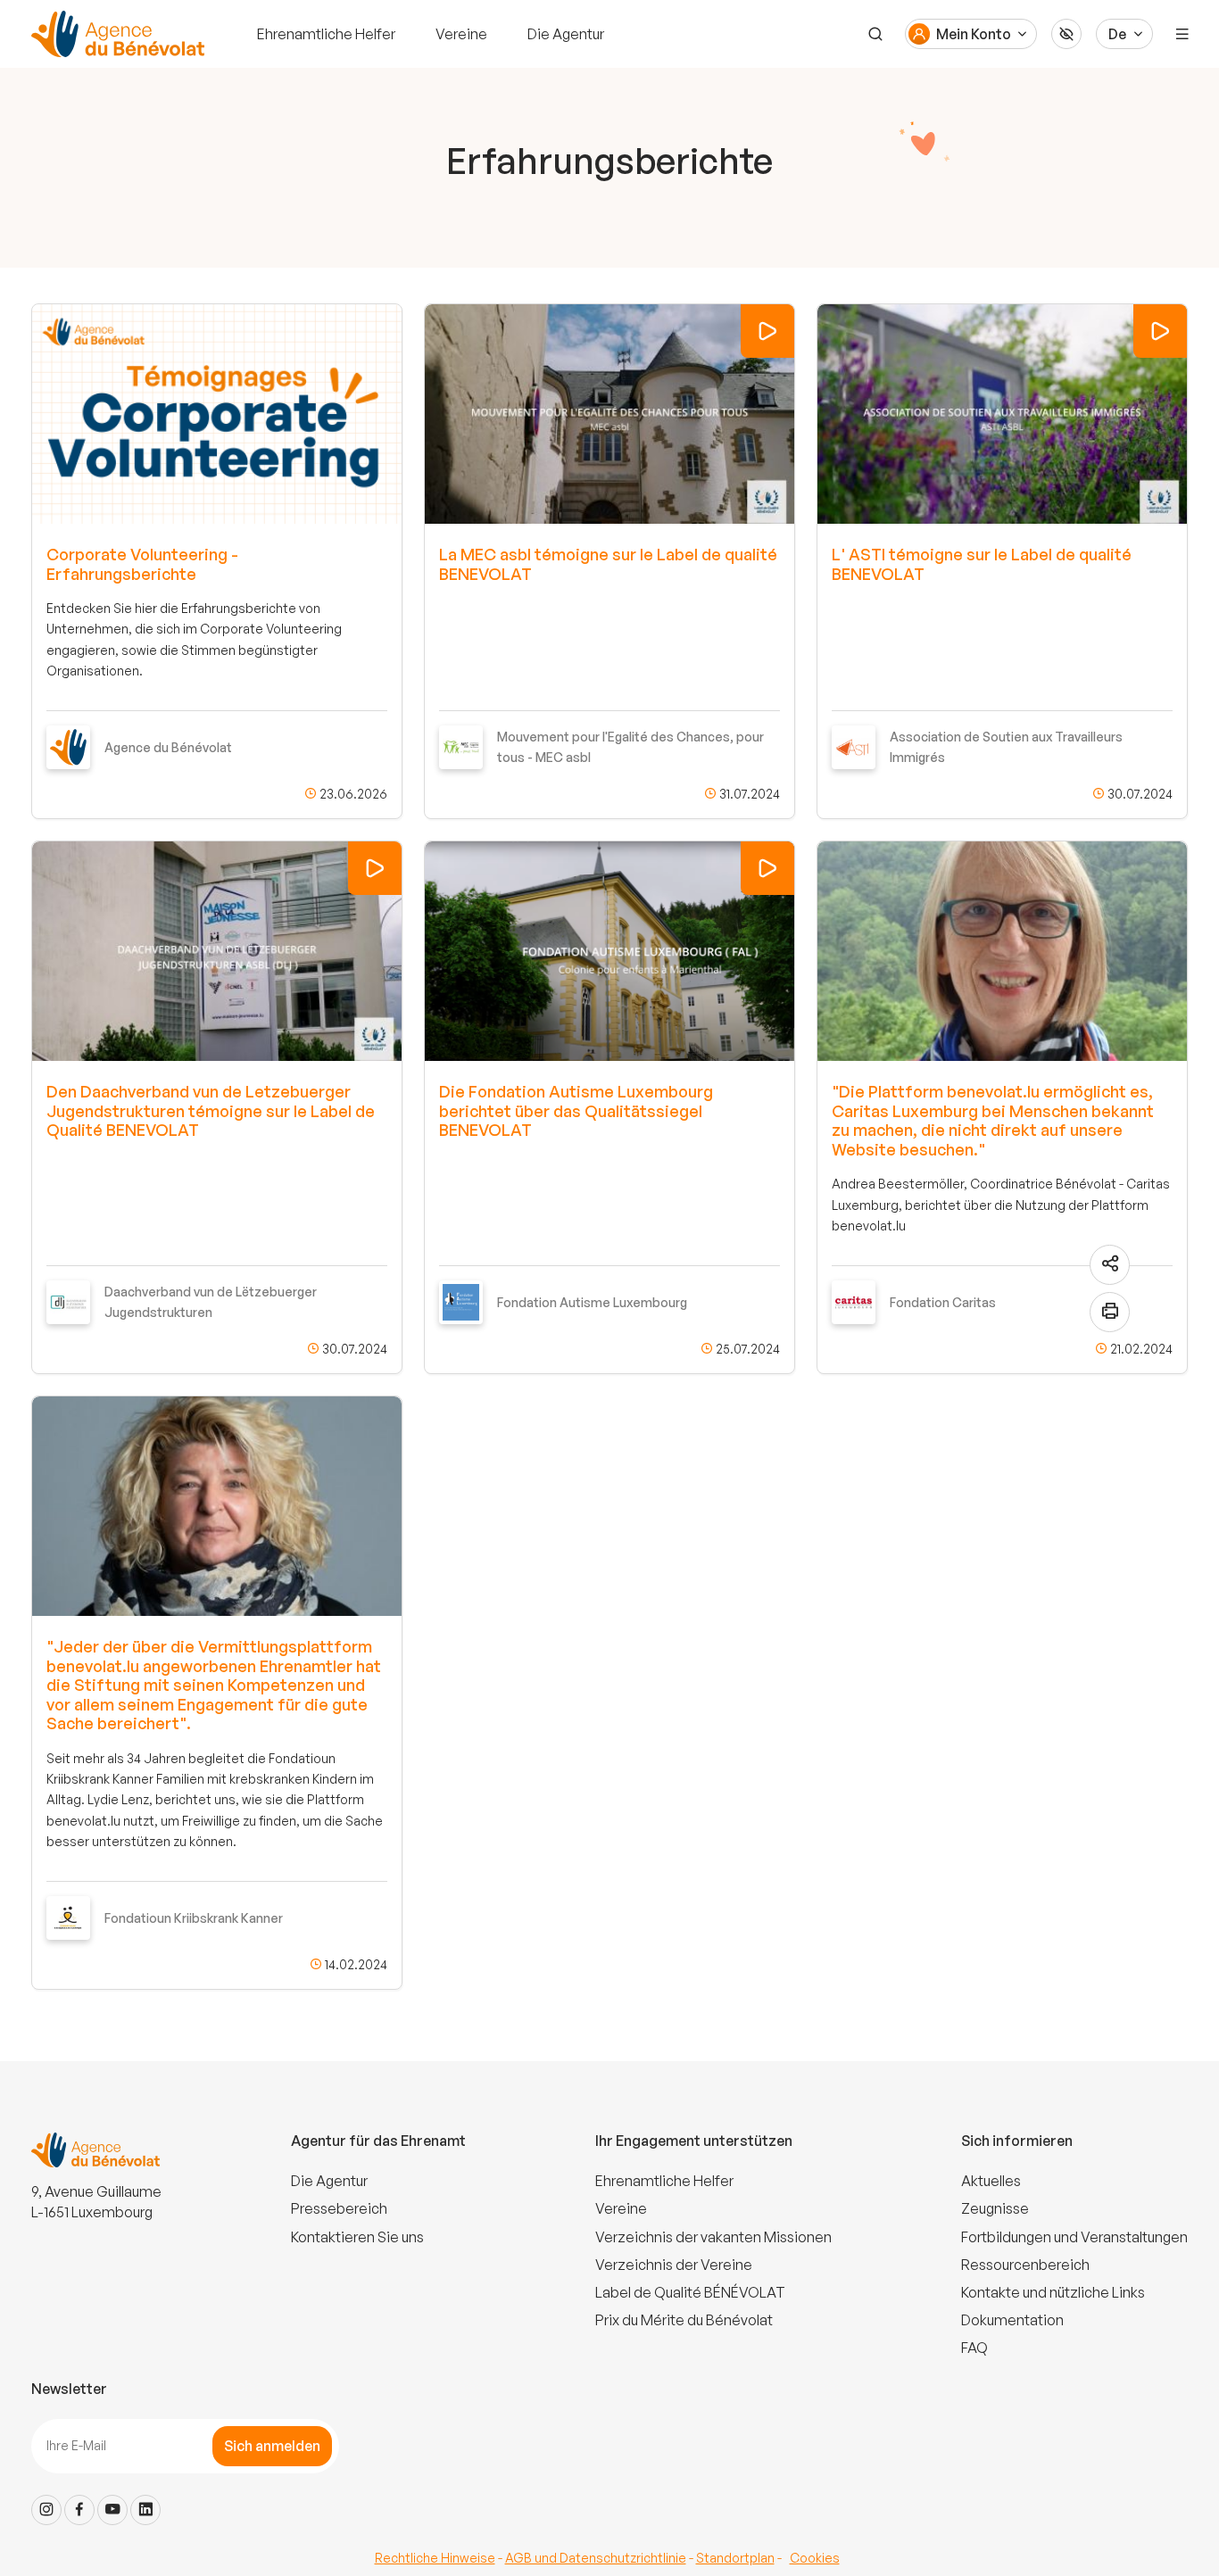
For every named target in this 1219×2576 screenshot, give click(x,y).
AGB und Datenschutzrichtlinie (596, 2558)
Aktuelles (991, 2181)
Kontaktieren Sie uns (357, 2237)
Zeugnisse (995, 2208)
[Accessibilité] (1066, 34)
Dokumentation (1012, 2320)
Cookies (815, 2558)
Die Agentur (566, 34)
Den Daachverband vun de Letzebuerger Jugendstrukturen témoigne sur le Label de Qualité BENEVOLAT (211, 1110)
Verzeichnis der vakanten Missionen (713, 2237)
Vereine (461, 34)
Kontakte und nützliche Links (1053, 2292)
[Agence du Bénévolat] (115, 34)
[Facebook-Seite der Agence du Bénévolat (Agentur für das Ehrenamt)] (79, 2510)
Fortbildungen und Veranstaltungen (1074, 2237)
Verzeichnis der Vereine (674, 2265)
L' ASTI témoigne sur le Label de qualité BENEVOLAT (982, 564)
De (1117, 34)
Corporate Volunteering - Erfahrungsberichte (142, 564)
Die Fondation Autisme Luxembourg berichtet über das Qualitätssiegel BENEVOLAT (576, 1110)
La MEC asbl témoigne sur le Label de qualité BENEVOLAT (608, 564)
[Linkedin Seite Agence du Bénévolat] (145, 2510)
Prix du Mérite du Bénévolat (684, 2320)
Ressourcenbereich (1025, 2265)
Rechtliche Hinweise (435, 2558)
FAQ (974, 2348)
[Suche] (875, 34)
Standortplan (735, 2558)
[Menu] (1182, 34)
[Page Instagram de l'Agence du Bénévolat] (46, 2510)
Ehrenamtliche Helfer (326, 34)
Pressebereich (339, 2208)
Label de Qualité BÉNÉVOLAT (690, 2292)
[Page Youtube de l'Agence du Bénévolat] (112, 2510)
